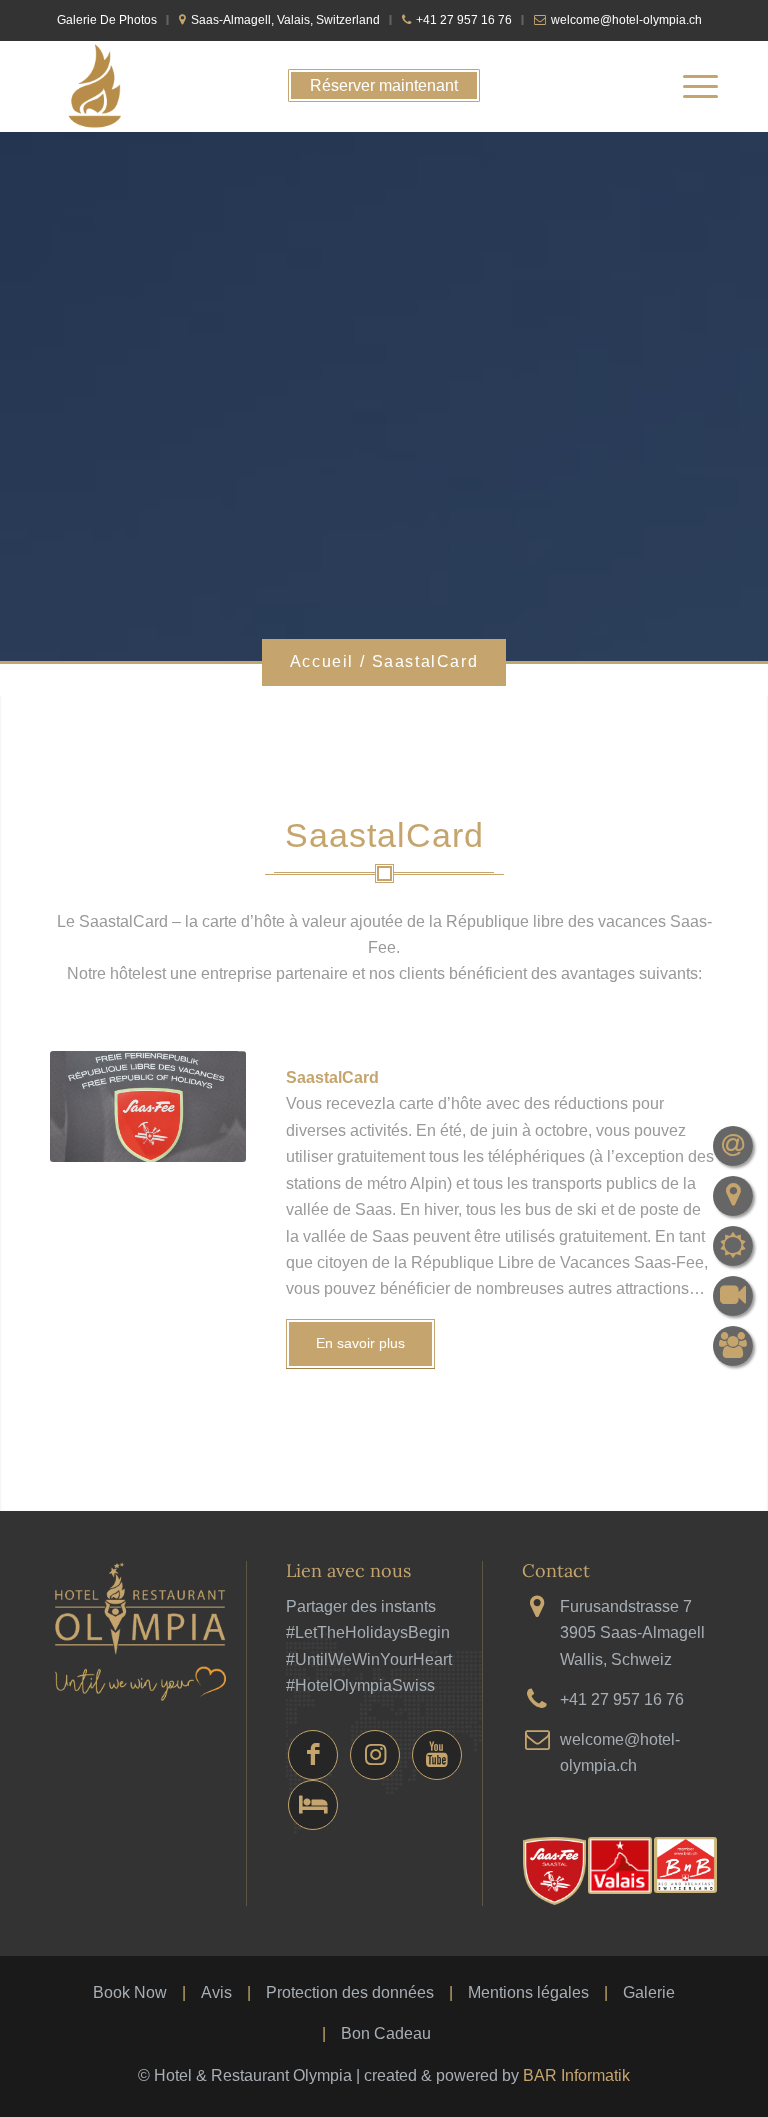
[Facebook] (313, 1755)
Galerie (649, 1992)
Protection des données (350, 1992)
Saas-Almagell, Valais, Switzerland (285, 20)
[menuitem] (112, 20)
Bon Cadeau (386, 2033)
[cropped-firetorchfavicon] (95, 86)
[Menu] (690, 86)
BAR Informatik (576, 2075)
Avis (216, 1992)
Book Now (130, 1992)
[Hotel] (313, 1805)
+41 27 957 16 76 (464, 20)
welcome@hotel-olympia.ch (626, 20)
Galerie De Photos (107, 20)
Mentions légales (528, 1992)
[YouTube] (437, 1755)
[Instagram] (375, 1755)
